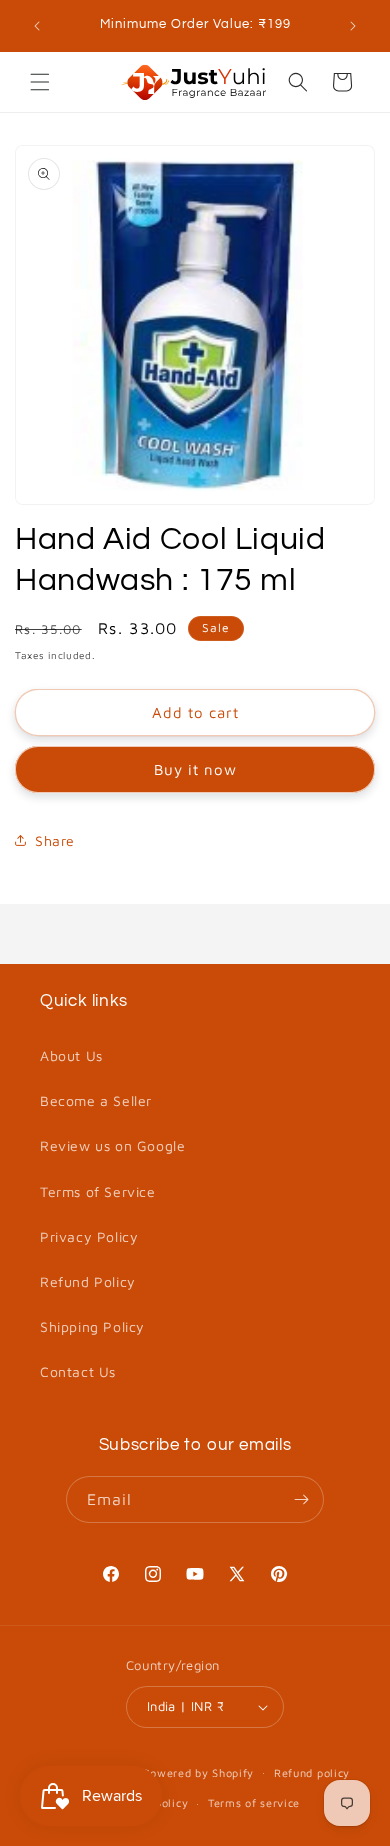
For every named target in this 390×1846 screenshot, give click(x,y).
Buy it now (195, 769)
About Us (71, 1055)
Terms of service (254, 1802)
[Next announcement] (353, 26)
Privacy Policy (89, 1236)
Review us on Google (112, 1145)
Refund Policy (88, 1281)
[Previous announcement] (37, 26)
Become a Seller (96, 1100)
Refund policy (312, 1772)
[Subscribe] (301, 1499)
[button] (40, 82)
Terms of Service (98, 1191)
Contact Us (78, 1371)
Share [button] (55, 840)
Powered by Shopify (199, 1771)
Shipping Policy (92, 1326)
